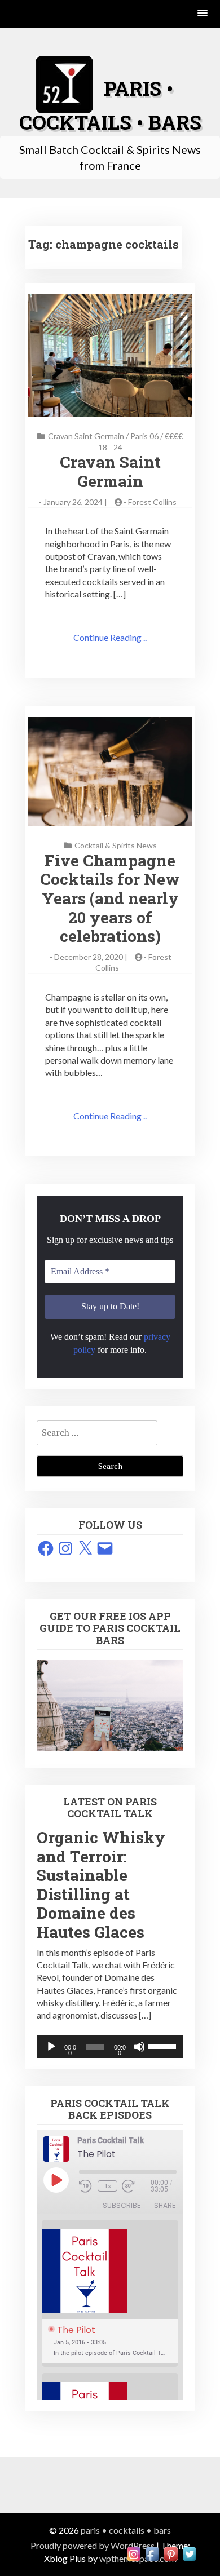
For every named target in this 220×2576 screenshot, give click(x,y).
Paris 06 (144, 436)
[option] (110, 2294)
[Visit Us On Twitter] (189, 2553)
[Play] (51, 2047)
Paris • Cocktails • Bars (126, 2530)
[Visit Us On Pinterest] (171, 2553)
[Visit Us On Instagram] (133, 2553)
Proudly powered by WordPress (93, 2545)
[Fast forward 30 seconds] (136, 2186)
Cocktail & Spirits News (116, 845)
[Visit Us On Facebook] (152, 2553)
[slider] (163, 2046)
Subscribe (122, 2205)
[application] (110, 2047)
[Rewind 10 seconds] (86, 2186)
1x (108, 2186)
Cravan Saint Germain (86, 436)
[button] (203, 14)
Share (165, 2205)
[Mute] (139, 2047)
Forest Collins (152, 502)
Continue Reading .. (110, 637)
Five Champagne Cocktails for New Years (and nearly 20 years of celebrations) (110, 898)
